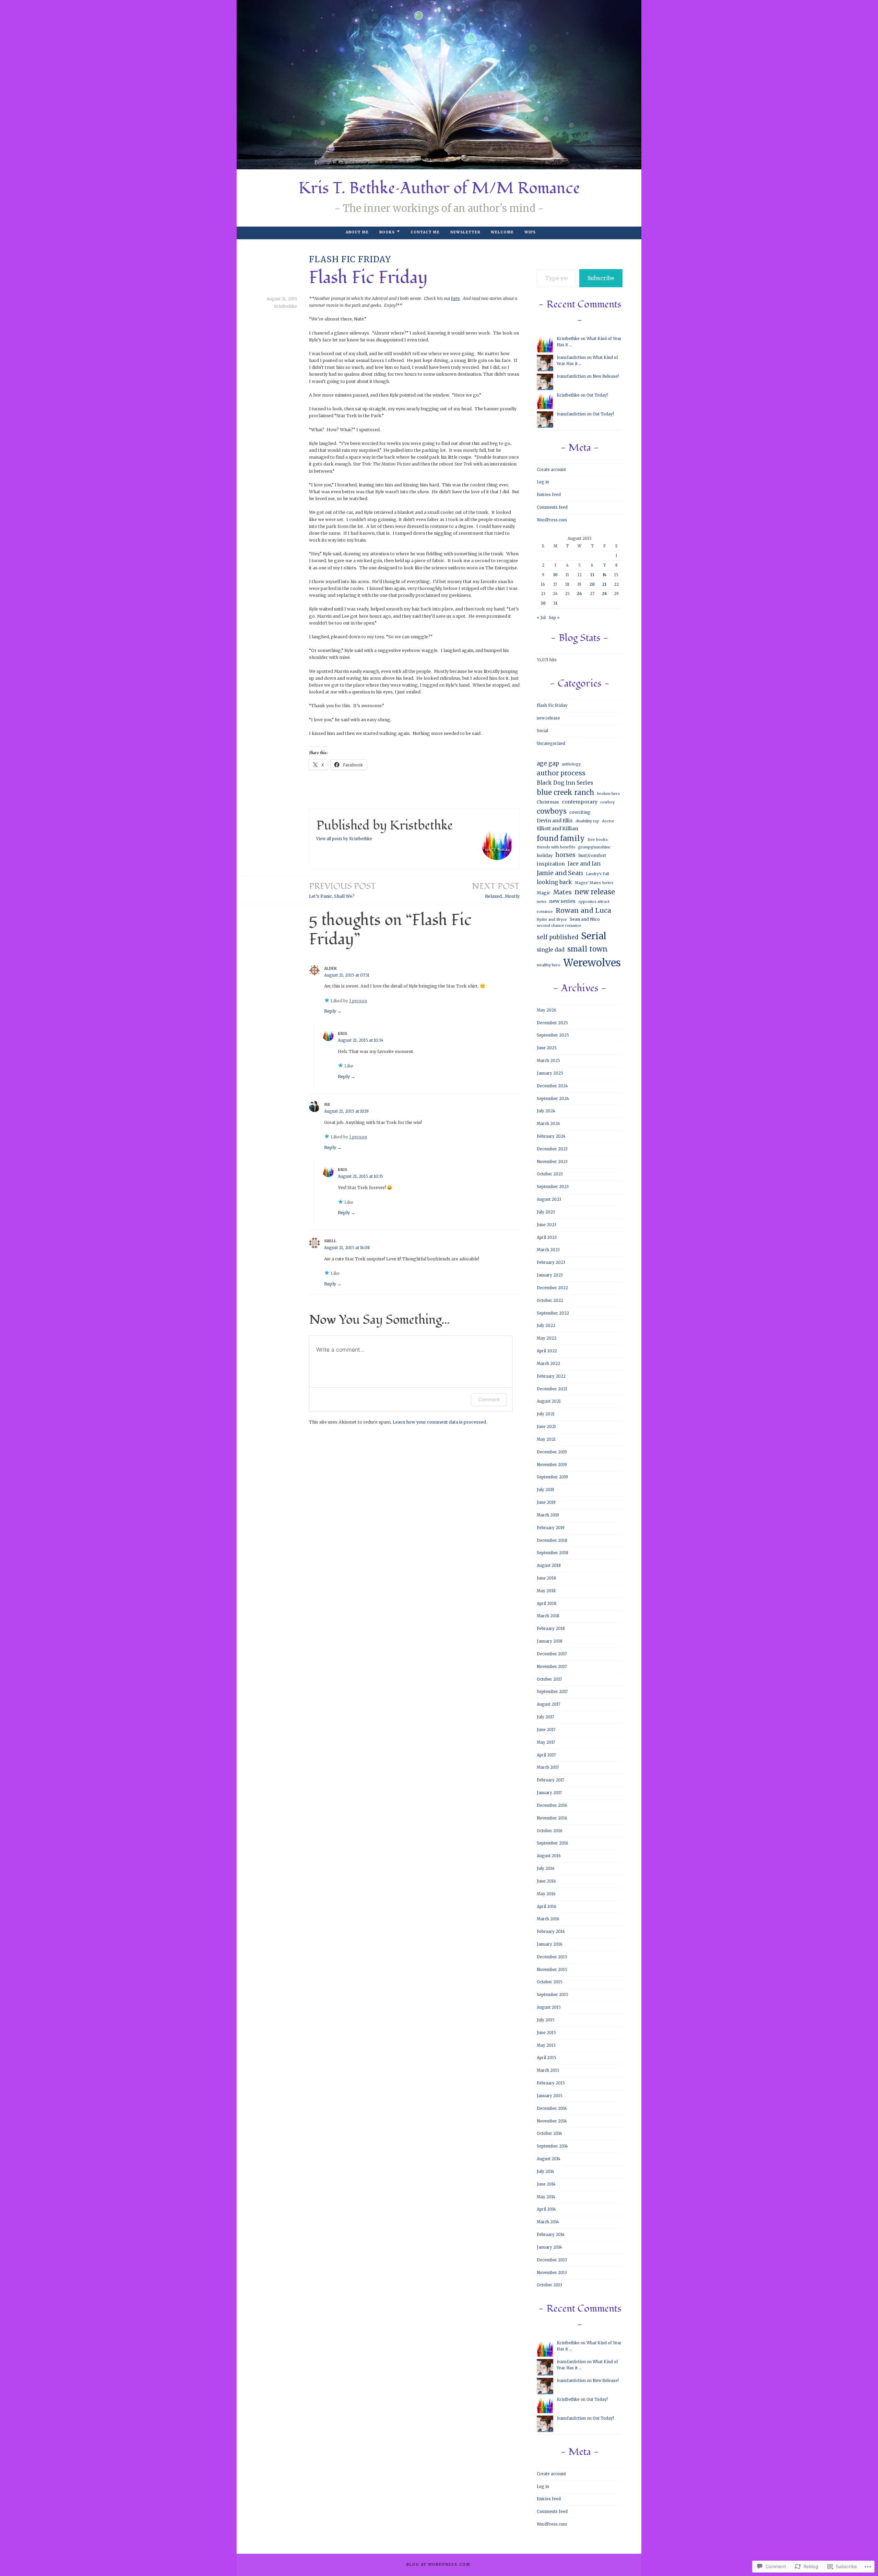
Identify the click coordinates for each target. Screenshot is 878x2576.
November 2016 (552, 1818)
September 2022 (553, 1313)
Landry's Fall (597, 874)
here (455, 298)
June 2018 (546, 1578)
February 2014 (551, 2235)
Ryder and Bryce (552, 920)
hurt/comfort (592, 855)
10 (555, 575)
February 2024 (551, 1136)
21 (604, 584)
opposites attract (594, 902)
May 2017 (546, 1742)
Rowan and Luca (583, 910)
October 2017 (549, 1679)
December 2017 (552, 1654)
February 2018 (551, 1629)
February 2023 (551, 1262)
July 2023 (546, 1212)
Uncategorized (551, 743)
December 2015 (552, 1957)
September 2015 (553, 1995)
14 (604, 575)
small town (588, 949)
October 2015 (550, 1982)
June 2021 (546, 1427)
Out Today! (597, 395)
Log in (543, 482)
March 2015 (548, 2070)
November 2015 (552, 1970)
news (542, 902)
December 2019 (552, 1452)
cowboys (552, 811)
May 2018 (546, 1591)
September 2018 (553, 1553)
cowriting (580, 812)
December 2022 (552, 1288)
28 (604, 594)
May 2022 (547, 1338)
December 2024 (552, 1086)
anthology (571, 764)
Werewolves (592, 963)
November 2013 (552, 2273)
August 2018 (549, 1565)
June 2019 (546, 1502)
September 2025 (553, 1035)
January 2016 (550, 1944)
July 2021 (546, 1414)
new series (562, 901)
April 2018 (547, 1604)
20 (592, 584)
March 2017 (548, 1767)
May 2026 (547, 1010)
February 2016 (551, 1932)
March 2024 (548, 1124)
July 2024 (546, 1111)
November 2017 (552, 1667)
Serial (542, 731)
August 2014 (549, 2159)
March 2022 (548, 1364)
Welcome (502, 232)
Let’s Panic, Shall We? (342, 890)
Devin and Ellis (555, 821)
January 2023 (550, 1275)
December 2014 (552, 2108)
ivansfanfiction (571, 358)
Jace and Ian (584, 864)
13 (592, 575)
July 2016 (546, 1868)
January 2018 (550, 1641)
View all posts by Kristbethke (344, 839)
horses (565, 855)
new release (548, 718)
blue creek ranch (566, 792)
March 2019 (548, 1515)
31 (555, 603)
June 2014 (546, 2184)
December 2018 (552, 1540)
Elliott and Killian (557, 829)
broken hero (609, 794)
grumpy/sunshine (594, 847)
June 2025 (547, 1048)
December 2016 (552, 1805)
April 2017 (546, 1755)
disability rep (587, 821)
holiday (545, 855)
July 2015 (546, 2020)
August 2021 (549, 1401)
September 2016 (553, 1843)
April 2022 (547, 1351)
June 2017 (546, 1730)
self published (557, 937)
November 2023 (552, 1162)
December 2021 (552, 1389)
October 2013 (549, 2285)
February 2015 (551, 2083)
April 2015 (547, 2058)
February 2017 (550, 1780)
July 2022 (546, 1326)
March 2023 (548, 1250)
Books (387, 232)
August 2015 (549, 2007)
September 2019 (552, 1477)
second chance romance (559, 926)
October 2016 (550, 1831)
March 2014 (548, 2222)
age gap (548, 763)
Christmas (548, 802)
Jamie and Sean (560, 873)
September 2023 (553, 1187)
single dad (551, 950)
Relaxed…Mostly (496, 890)
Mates (562, 892)
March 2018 (548, 1616)
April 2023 (547, 1237)
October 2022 (550, 1301)
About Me (357, 232)
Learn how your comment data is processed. (440, 1422)
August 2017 (548, 1704)
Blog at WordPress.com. (439, 2565)
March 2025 (548, 1061)
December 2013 (552, 2260)
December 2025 (552, 1023)
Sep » (554, 618)
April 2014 (546, 2209)
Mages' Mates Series (594, 883)
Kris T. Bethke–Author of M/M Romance (439, 188)
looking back (554, 882)
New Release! (606, 376)
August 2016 (549, 1856)
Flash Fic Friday (350, 259)
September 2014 (552, 2146)
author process (561, 773)
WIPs (530, 232)
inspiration (551, 864)
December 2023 (552, 1149)
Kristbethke (286, 306)
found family (561, 838)
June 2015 (546, 2033)
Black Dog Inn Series (565, 783)
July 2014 (545, 2172)
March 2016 (548, 1919)
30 (543, 603)
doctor (608, 821)
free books (598, 840)
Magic (544, 893)
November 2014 (552, 2121)
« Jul (541, 618)
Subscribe (601, 278)
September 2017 (552, 1692)
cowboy (607, 802)
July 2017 (545, 1717)
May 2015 (546, 2045)
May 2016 (546, 1894)
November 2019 (552, 1465)
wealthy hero (549, 965)
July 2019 (545, 1490)
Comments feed (552, 507)
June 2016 (546, 1881)
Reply (330, 1011)
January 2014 (549, 2247)
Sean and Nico (585, 919)
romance (545, 912)
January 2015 (550, 2096)
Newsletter (465, 232)
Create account (551, 470)
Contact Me (425, 232)
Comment (489, 1399)
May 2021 (546, 1439)
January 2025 (550, 1073)
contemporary (580, 802)
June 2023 (547, 1225)
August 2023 (549, 1199)
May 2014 (546, 2197)
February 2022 (551, 1376)
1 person (358, 1001)
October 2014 (549, 2133)
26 (579, 594)
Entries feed (549, 495)
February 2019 (551, 1528)
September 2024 (553, 1099)
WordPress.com (552, 520)
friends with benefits (556, 847)
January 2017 (549, 1793)
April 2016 (547, 1907)
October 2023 (550, 1174)
